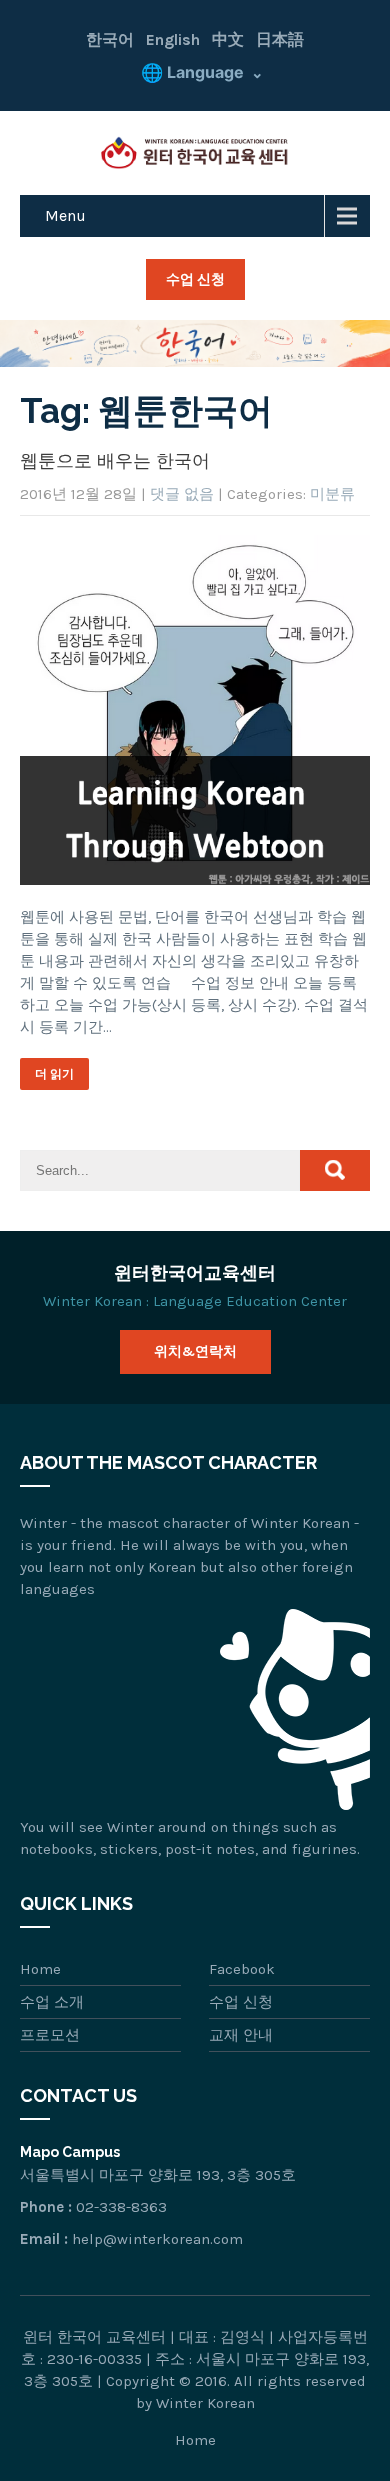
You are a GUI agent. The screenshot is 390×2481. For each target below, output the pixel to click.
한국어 (110, 39)
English (173, 39)
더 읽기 (54, 1074)
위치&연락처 (195, 1351)
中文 (228, 39)
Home (40, 1969)
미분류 (332, 494)
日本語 (280, 39)
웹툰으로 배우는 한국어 (115, 460)
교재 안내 (241, 2035)
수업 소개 (52, 2002)
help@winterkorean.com (157, 2239)
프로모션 (50, 2035)
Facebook (242, 1969)
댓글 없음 (182, 494)
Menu (65, 215)
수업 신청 (195, 279)
